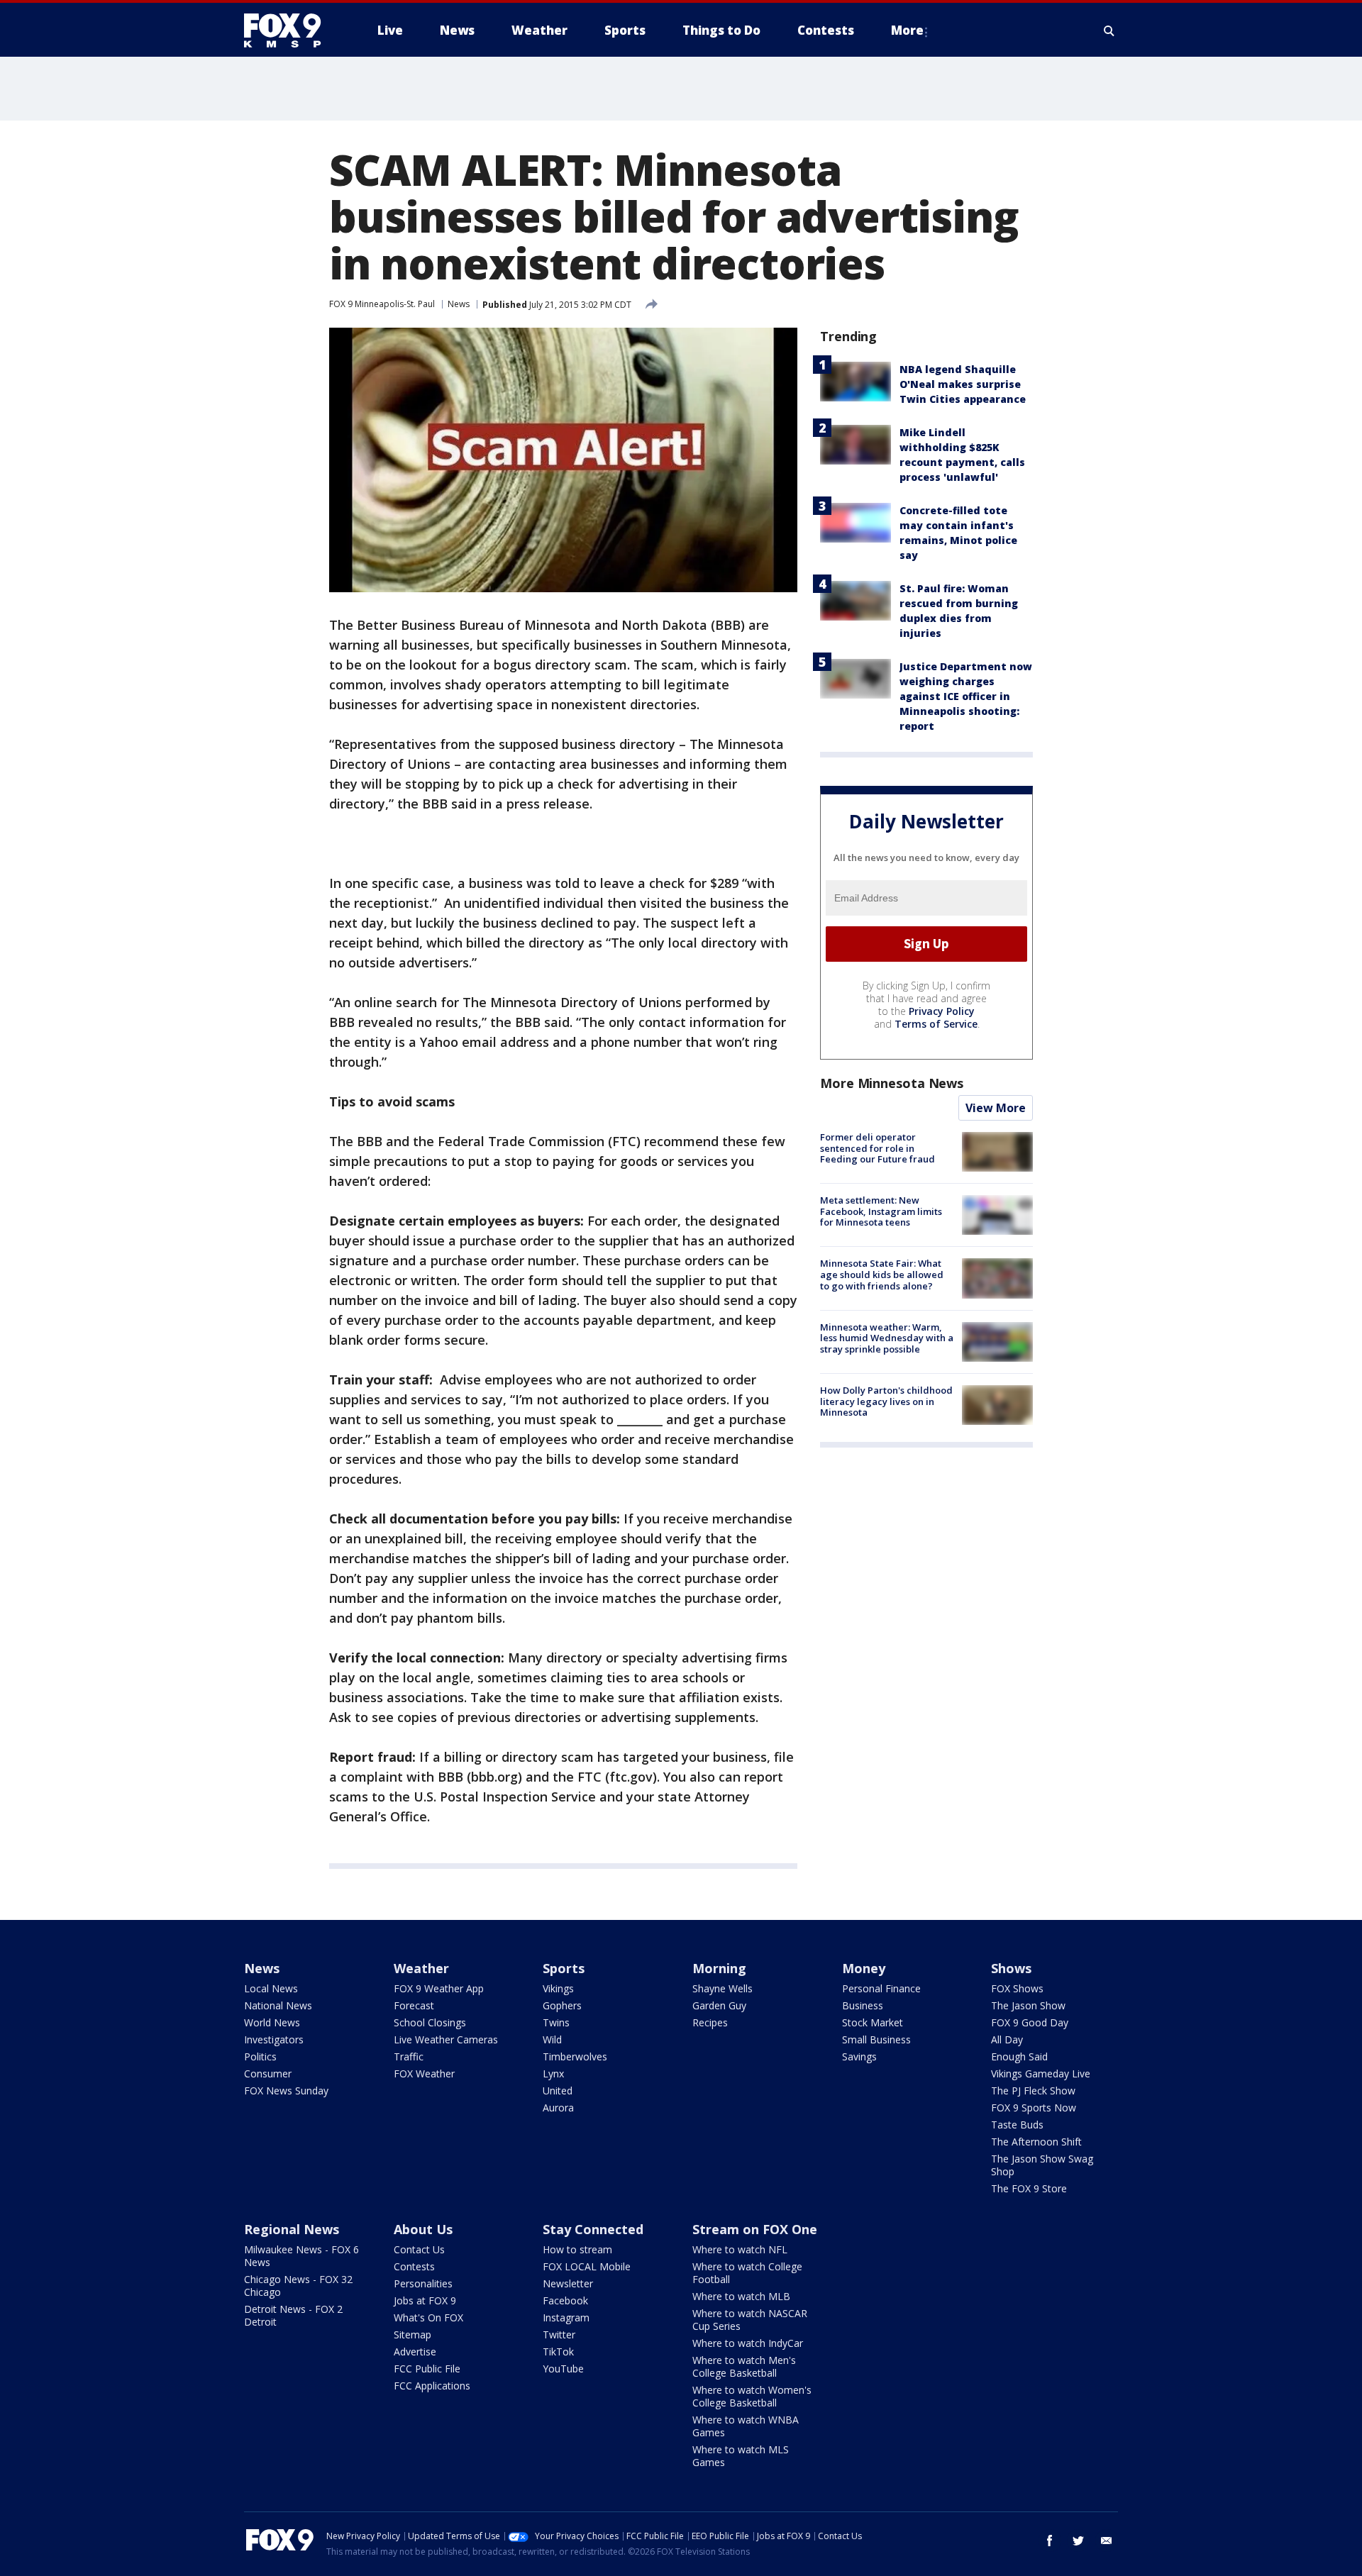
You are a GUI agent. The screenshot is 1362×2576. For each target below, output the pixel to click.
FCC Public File (427, 2369)
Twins (556, 2022)
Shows (1011, 1968)
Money (864, 1968)
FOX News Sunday (286, 2091)
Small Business (876, 2039)
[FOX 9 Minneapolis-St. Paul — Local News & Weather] (291, 30)
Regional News (292, 2229)
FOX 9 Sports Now (1034, 2108)
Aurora (558, 2108)
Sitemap (413, 2334)
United (558, 2091)
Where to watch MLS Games (741, 2456)
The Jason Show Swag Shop (1042, 2165)
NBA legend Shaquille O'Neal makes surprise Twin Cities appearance (963, 384)
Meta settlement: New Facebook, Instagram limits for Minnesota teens (881, 1211)
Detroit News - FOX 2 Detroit (293, 2315)
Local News (271, 1988)
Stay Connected (593, 2229)
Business (863, 2005)
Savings (859, 2056)
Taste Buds (1017, 2125)
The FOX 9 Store (1029, 2188)
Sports (564, 1968)
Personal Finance (881, 1988)
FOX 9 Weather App (439, 1988)
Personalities (423, 2283)
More (907, 30)
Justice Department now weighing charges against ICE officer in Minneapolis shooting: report (966, 696)
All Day (1007, 2039)
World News (272, 2022)
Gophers (562, 2005)
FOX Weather (424, 2073)
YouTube (563, 2369)
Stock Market (873, 2022)
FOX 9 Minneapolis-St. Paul (382, 304)
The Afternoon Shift (1036, 2142)
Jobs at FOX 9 (425, 2300)
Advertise (415, 2352)
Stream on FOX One (755, 2229)
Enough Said (1019, 2056)
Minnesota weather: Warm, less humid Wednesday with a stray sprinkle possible (887, 1338)
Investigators (274, 2039)
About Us (423, 2229)
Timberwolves (575, 2056)
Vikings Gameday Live (1041, 2073)
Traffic (409, 2056)
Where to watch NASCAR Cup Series (750, 2320)
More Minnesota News (892, 1083)
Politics (260, 2056)
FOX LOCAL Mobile (587, 2266)
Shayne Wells (722, 1988)
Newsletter (568, 2283)
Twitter (559, 2334)
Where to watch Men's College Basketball (744, 2366)
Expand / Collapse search (1109, 30)
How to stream (577, 2249)
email (1107, 2541)
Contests (414, 2266)
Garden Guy (719, 2005)
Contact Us (419, 2249)
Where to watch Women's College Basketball (752, 2396)
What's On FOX (428, 2317)
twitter (1078, 2541)
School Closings (430, 2022)
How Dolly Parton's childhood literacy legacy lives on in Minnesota (886, 1401)
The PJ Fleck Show (1033, 2091)
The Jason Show (1028, 2005)
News (459, 304)
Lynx (553, 2073)
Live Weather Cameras (446, 2039)
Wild (552, 2039)
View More (996, 1108)
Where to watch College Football (747, 2273)
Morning (719, 1968)
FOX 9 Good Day (1030, 2022)
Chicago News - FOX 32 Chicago (298, 2286)
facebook (1050, 2541)
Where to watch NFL (740, 2249)
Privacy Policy (942, 1011)
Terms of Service (936, 1024)
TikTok (558, 2352)
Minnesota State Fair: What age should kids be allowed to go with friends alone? (882, 1274)
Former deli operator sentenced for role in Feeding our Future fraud (877, 1148)
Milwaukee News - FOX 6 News (301, 2256)
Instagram (566, 2317)
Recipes (710, 2022)
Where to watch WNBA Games (746, 2426)
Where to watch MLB (741, 2296)
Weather (421, 1968)
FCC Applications (432, 2386)
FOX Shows (1017, 1988)
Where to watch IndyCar (748, 2343)
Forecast (414, 2005)
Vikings (558, 1988)
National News (278, 2005)
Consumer (268, 2073)
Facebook (565, 2300)
